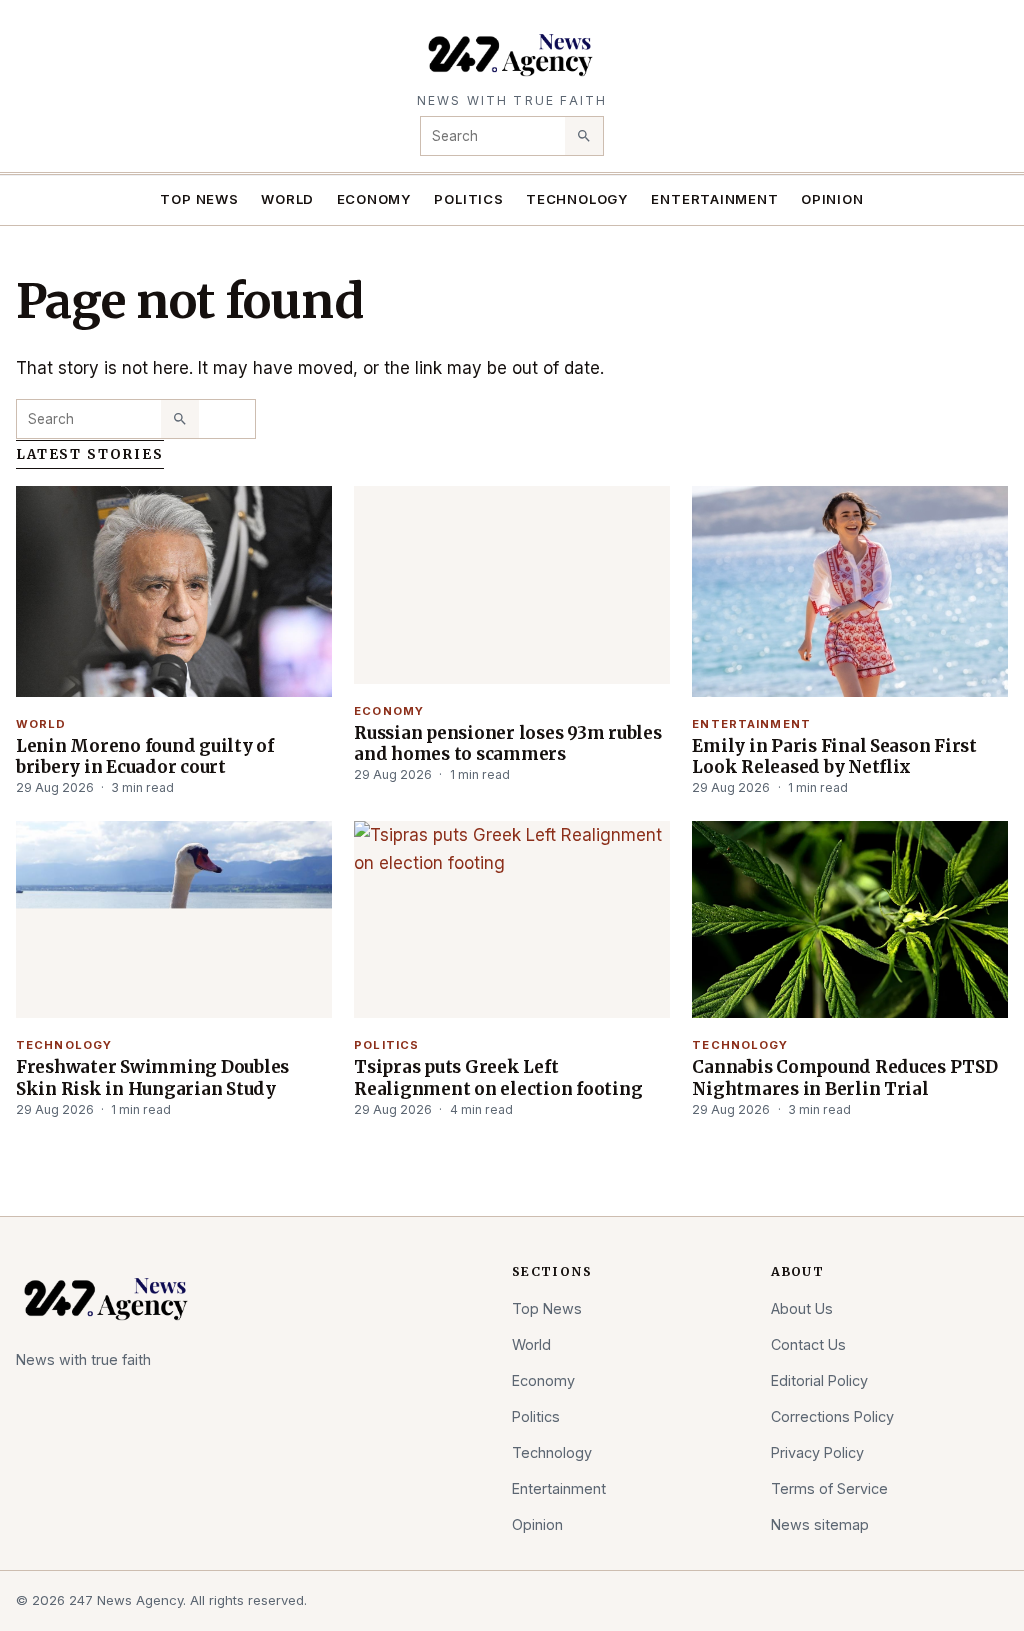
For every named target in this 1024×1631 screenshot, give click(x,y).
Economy (375, 199)
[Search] (584, 136)
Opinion (832, 199)
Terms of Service (829, 1488)
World (287, 199)
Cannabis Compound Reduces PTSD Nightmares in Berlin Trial (844, 1077)
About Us (802, 1308)
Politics (468, 199)
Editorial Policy (819, 1380)
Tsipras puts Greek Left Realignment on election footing (498, 1077)
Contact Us (808, 1344)
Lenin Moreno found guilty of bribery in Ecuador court (145, 756)
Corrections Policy (832, 1416)
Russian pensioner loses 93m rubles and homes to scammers (507, 743)
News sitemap (820, 1524)
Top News (199, 199)
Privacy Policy (817, 1452)
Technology (577, 199)
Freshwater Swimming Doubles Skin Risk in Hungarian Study (152, 1077)
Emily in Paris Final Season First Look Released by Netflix (834, 756)
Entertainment (714, 199)
